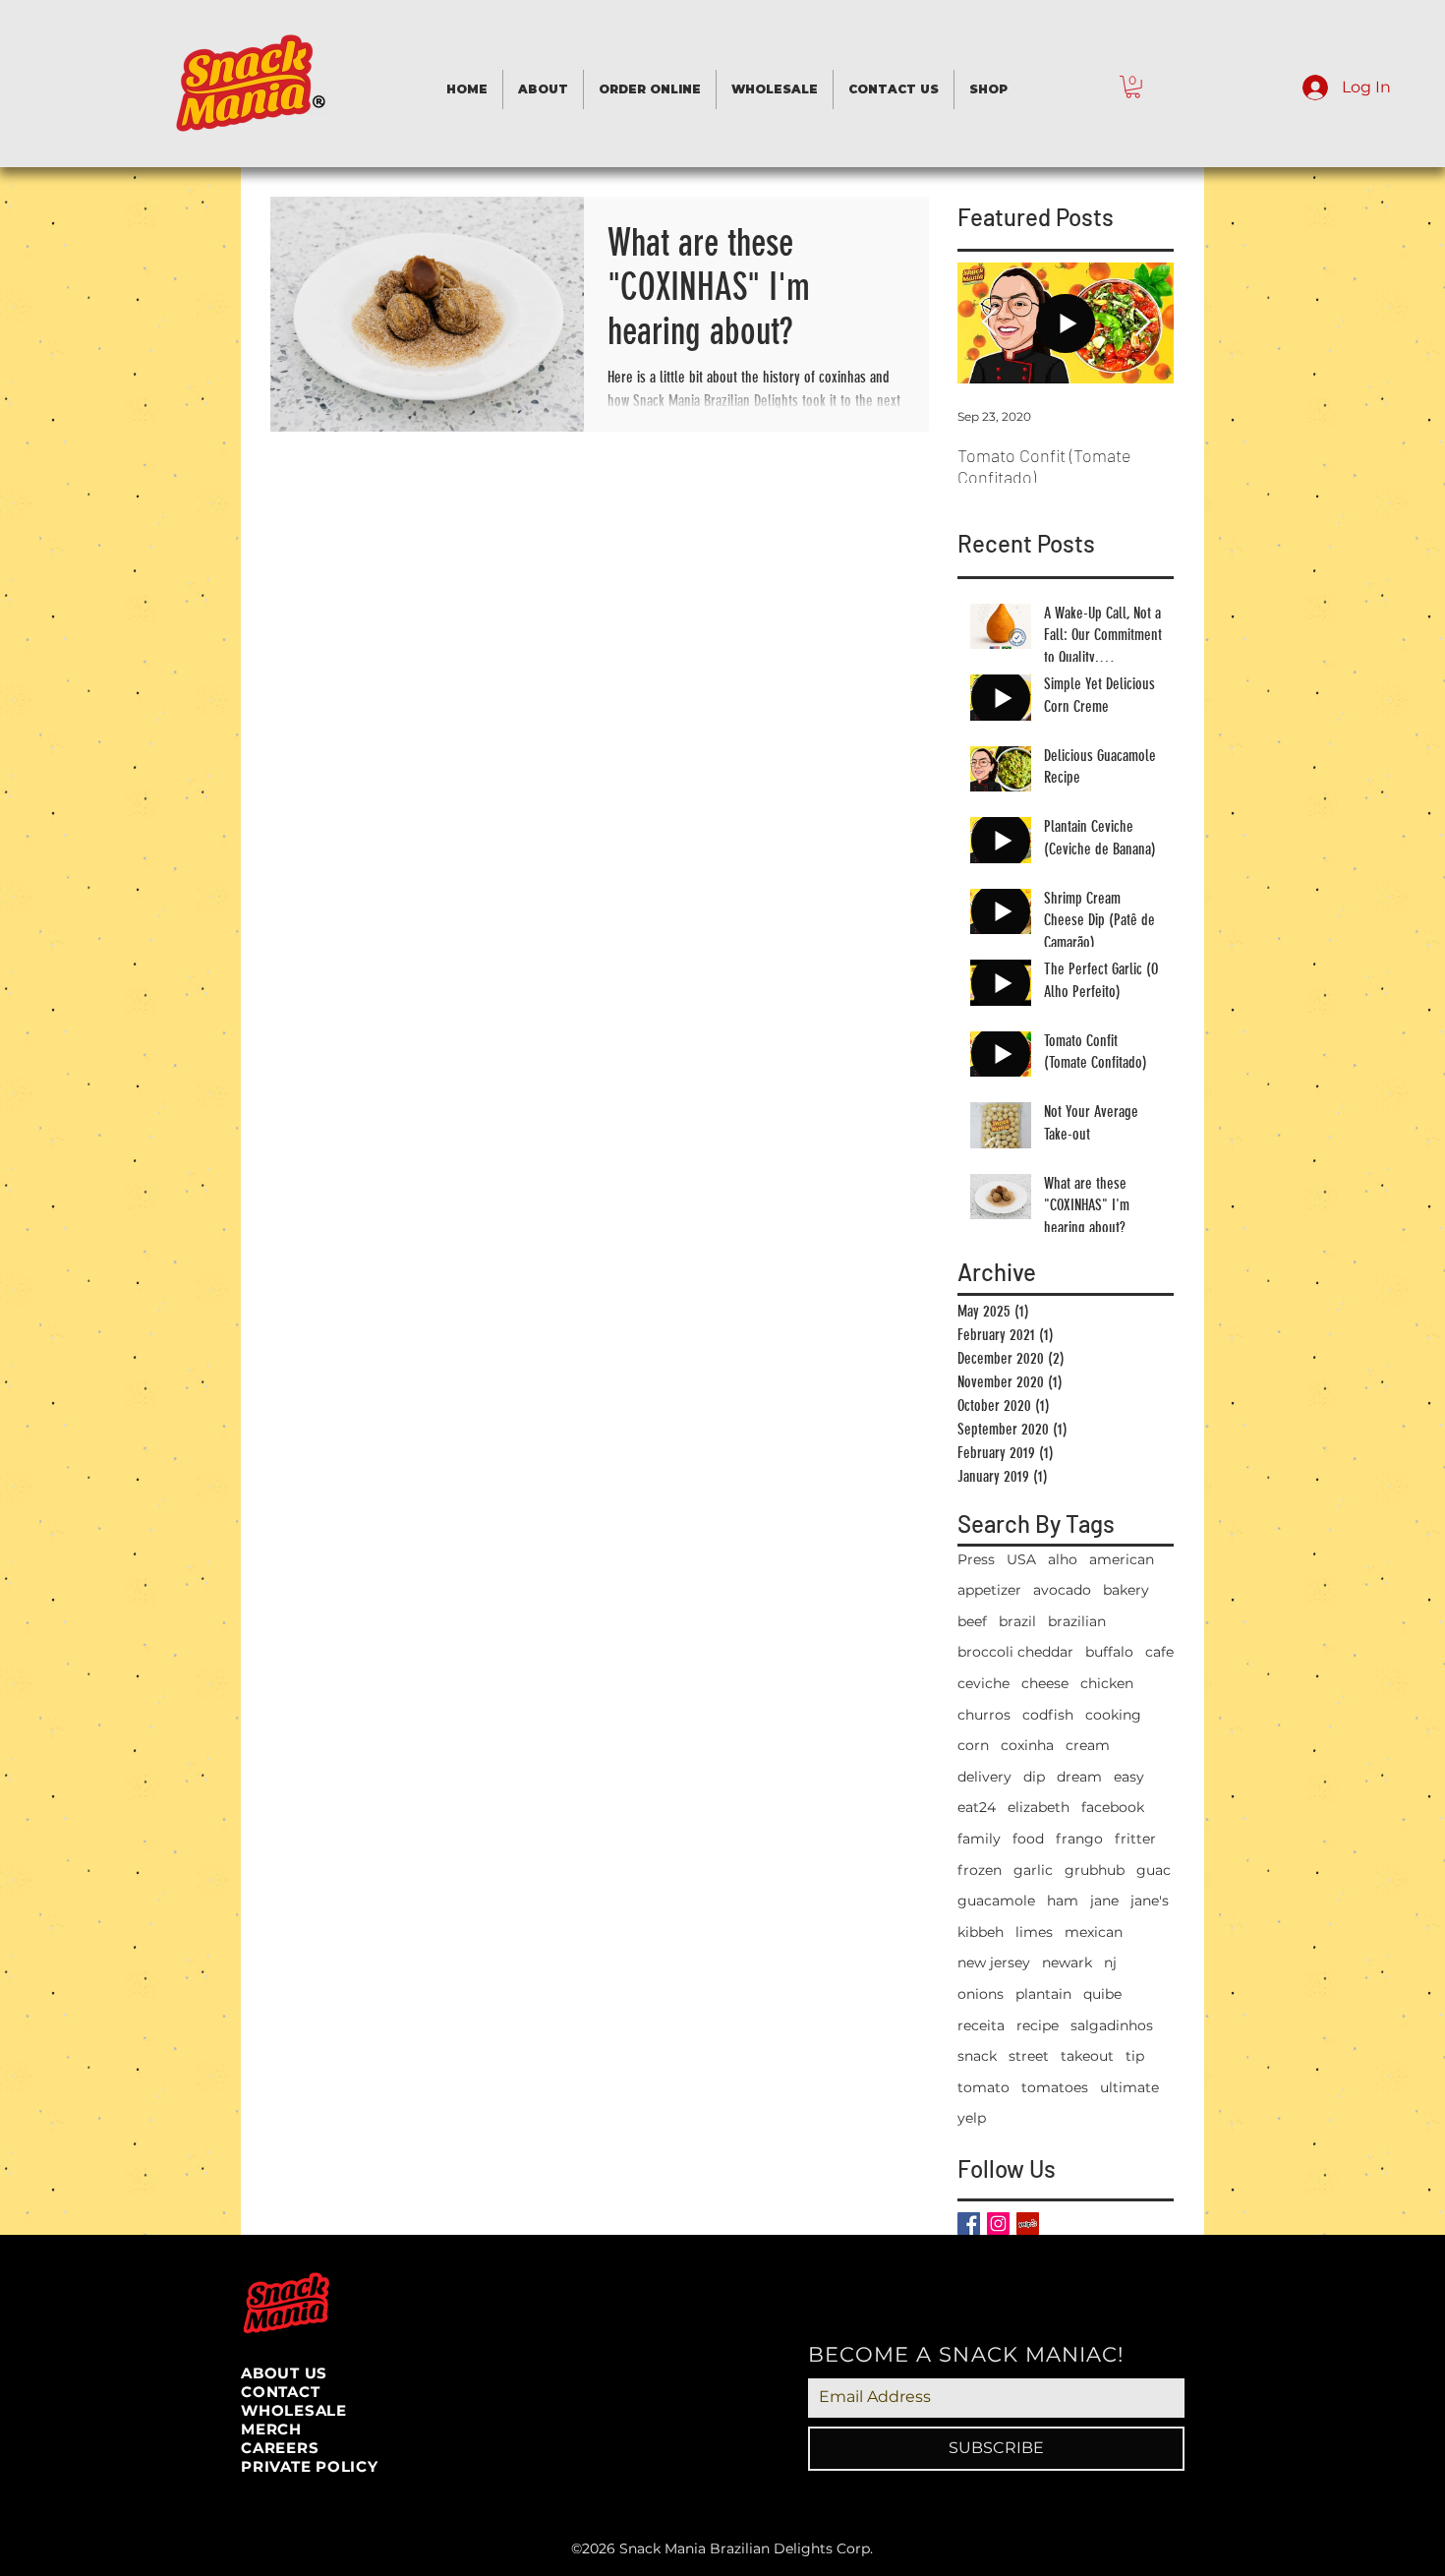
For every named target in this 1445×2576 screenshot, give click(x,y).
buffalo (1109, 1652)
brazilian (1077, 1621)
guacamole (996, 1901)
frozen (980, 1870)
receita (981, 2025)
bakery (1126, 1590)
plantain (1043, 1994)
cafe (1159, 1652)
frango (1079, 1839)
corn (973, 1745)
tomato (983, 2087)
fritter (1135, 1839)
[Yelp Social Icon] (1028, 2224)
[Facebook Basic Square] (969, 2224)
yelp (972, 2118)
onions (981, 1994)
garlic (1033, 1870)
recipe (1038, 2025)
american (1122, 1559)
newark (1067, 1962)
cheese (1045, 1683)
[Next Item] (1142, 323)
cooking (1113, 1715)
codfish (1048, 1715)
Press (976, 1559)
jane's (1150, 1901)
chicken (1107, 1683)
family (979, 1839)
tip (1135, 2056)
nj (1110, 1962)
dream (1079, 1777)
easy (1129, 1777)
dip (1034, 1777)
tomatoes (1055, 2087)
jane (1104, 1901)
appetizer (989, 1590)
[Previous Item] (989, 323)
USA (1021, 1559)
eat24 (977, 1807)
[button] (1133, 87)
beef (972, 1621)
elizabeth (1039, 1807)
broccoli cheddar (1015, 1652)
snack (977, 2056)
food (1028, 1839)
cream (1088, 1745)
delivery (984, 1777)
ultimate (1129, 2087)
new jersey (994, 1962)
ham (1063, 1901)
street (1029, 2056)
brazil (1017, 1621)
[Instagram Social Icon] (998, 2224)
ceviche (983, 1683)
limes (1034, 1932)
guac (1154, 1870)
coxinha (1027, 1745)
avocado (1062, 1590)
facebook (1113, 1807)
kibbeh (981, 1932)
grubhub (1095, 1870)
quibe (1102, 1994)
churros (984, 1715)
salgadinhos (1112, 2025)
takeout (1087, 2056)
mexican (1094, 1932)
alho (1063, 1559)
